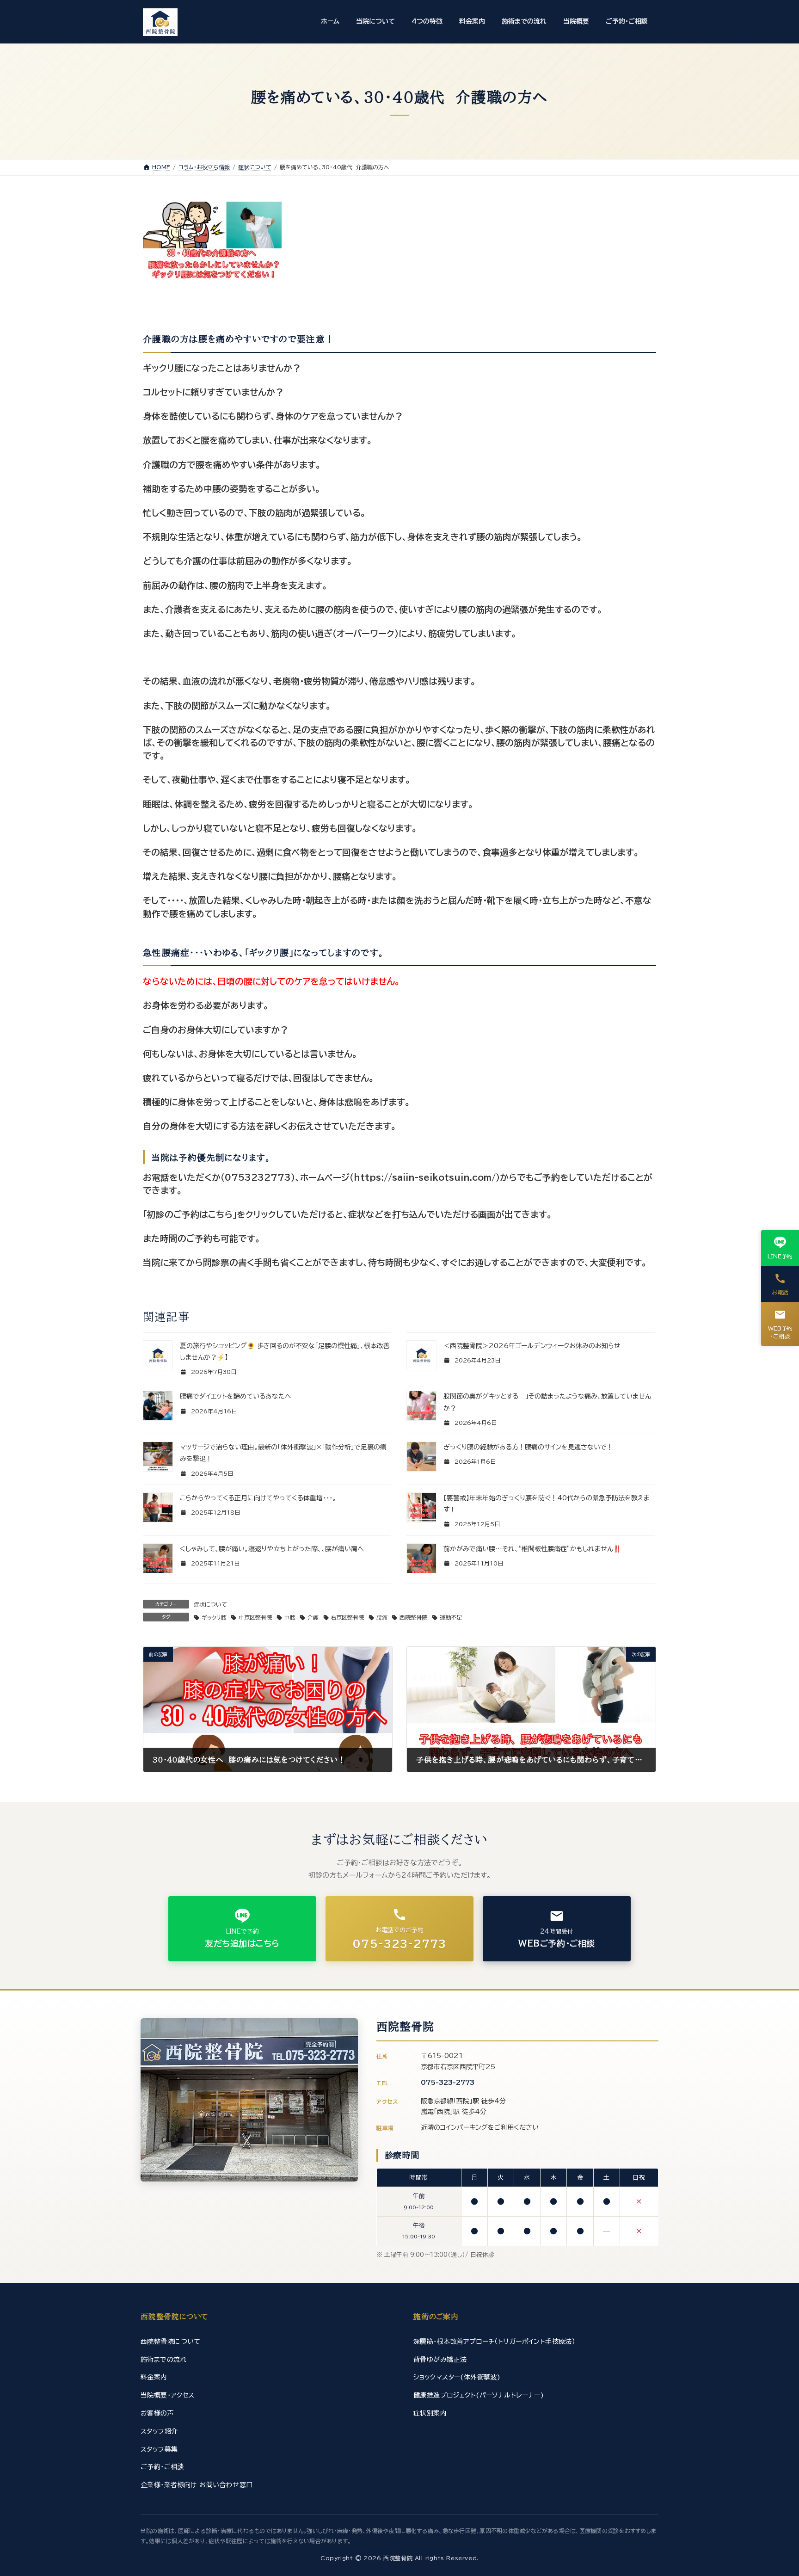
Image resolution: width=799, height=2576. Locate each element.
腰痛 (382, 1617)
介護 (313, 1617)
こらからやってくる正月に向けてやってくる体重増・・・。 (258, 1498)
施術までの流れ (164, 2360)
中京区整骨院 (255, 1617)
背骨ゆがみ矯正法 (440, 2360)
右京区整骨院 (347, 1617)
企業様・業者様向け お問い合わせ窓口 (197, 2485)
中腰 (290, 1617)
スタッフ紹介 (159, 2431)
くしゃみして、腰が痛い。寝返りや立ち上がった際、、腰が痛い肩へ (272, 1549)
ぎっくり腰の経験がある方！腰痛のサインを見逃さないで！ (528, 1447)
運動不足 (451, 1617)
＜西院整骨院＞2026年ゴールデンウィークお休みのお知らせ (532, 1346)
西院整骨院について (171, 2342)
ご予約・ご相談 (162, 2467)
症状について (210, 1604)
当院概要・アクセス (168, 2395)
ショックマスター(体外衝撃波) (457, 2377)
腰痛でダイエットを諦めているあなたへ (236, 1396)
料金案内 (154, 2377)
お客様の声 (157, 2413)
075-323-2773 (448, 2083)
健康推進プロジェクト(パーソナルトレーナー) (479, 2395)
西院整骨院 (413, 1617)
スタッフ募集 (159, 2449)
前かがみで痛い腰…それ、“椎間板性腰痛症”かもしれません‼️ (532, 1549)
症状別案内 (430, 2413)
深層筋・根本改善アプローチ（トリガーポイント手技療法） (494, 2342)
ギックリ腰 (214, 1617)
